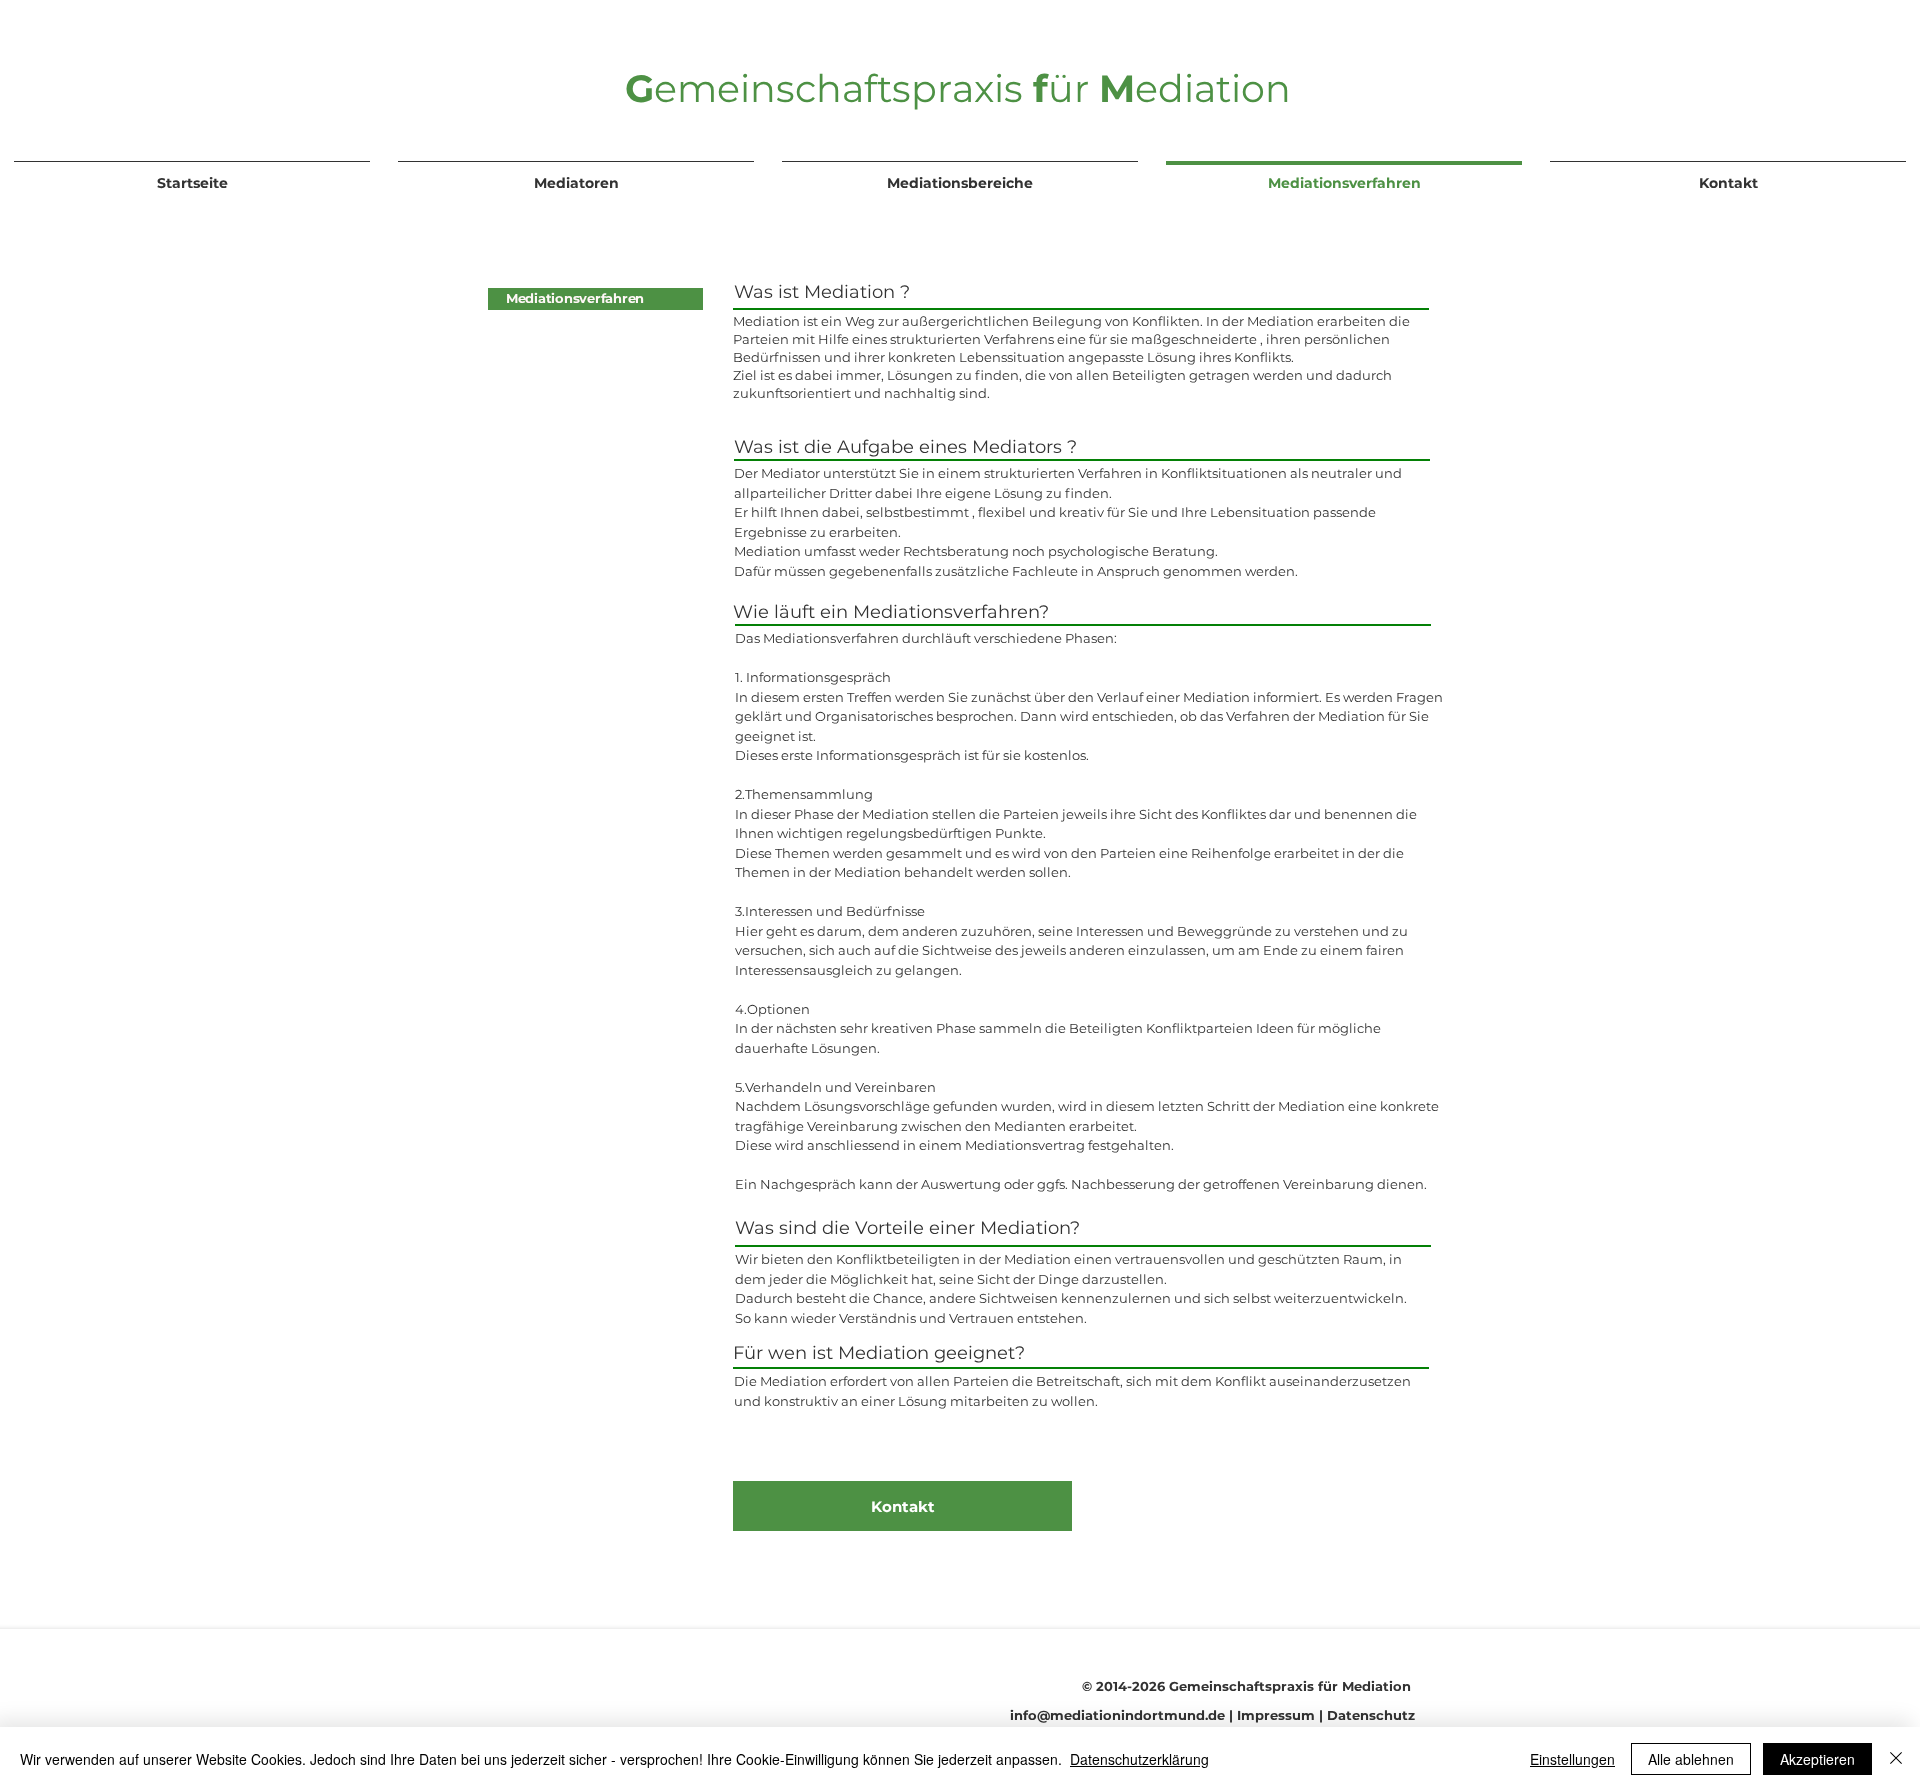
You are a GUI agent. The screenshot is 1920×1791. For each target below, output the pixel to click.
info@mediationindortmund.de (1117, 1715)
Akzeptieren (1817, 1759)
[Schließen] (1896, 1759)
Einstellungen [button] (1572, 1759)
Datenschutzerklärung (1139, 1759)
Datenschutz (1371, 1715)
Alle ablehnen (1691, 1759)
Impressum (1276, 1715)
